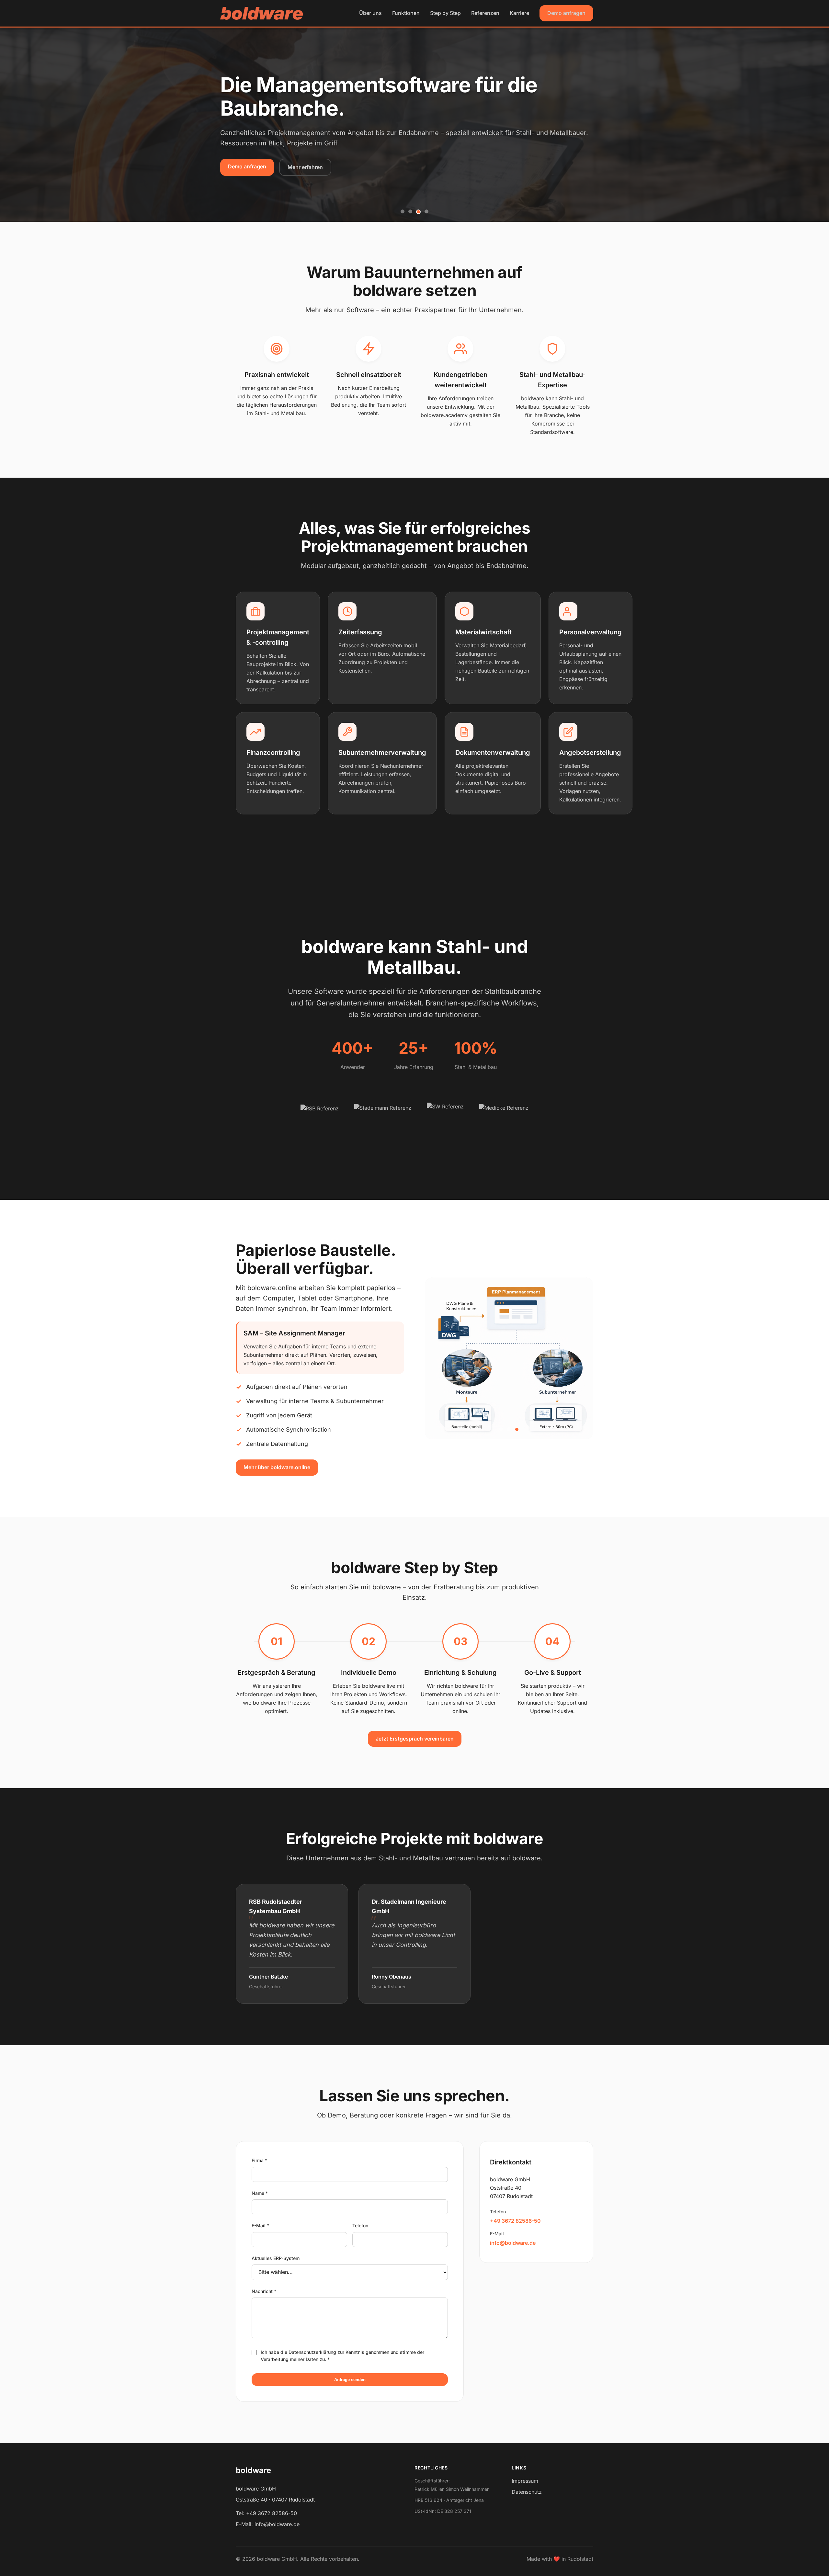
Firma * (259, 2160)
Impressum (525, 2481)
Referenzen (485, 13)
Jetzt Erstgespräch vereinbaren (415, 1739)
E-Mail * (260, 2225)
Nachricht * (264, 2291)
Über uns (370, 13)
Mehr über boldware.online (277, 1467)
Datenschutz (527, 2492)
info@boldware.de (513, 2243)
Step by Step (445, 13)
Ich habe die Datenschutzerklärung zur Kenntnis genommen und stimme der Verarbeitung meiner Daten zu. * (342, 2356)
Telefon (360, 2225)
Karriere (519, 13)
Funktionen (406, 13)
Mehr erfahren (305, 167)
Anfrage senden (350, 2380)
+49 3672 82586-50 (515, 2221)
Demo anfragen (566, 13)
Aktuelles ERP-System (276, 2258)
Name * (260, 2193)
